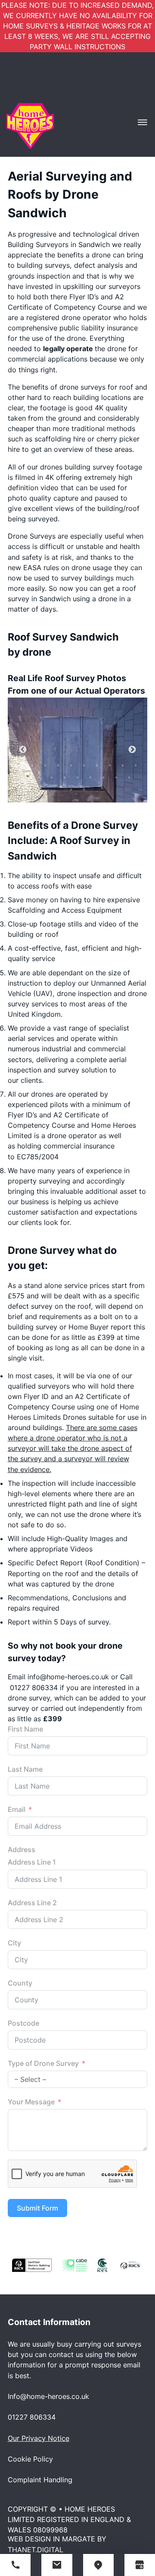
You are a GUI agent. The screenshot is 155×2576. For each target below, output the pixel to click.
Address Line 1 (32, 1862)
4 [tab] (58, 765)
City (14, 1943)
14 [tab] (65, 777)
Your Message (31, 2102)
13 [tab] (52, 777)
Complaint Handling (40, 2480)
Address (22, 1850)
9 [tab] (123, 765)
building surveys (43, 265)
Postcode (23, 2023)
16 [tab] (90, 777)
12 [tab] (39, 777)
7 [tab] (97, 765)
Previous (23, 750)
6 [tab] (84, 765)
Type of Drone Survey (43, 2063)
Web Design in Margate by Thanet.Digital (57, 2544)
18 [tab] (116, 777)
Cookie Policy (30, 2459)
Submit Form (37, 2208)
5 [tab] (71, 765)
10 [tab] (136, 765)
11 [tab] (26, 777)
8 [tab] (110, 765)
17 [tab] (103, 777)
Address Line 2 (32, 1903)
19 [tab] (129, 777)
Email (17, 1809)
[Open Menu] (143, 122)
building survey (89, 467)
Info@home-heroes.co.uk (48, 2396)
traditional (88, 428)
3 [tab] (45, 765)
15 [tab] (77, 777)
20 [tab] (71, 790)
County (20, 1983)
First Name (25, 1729)
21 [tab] (84, 790)
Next (132, 750)
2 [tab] (32, 765)
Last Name (25, 1769)
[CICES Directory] (102, 2265)
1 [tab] (19, 765)
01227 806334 (34, 1688)
